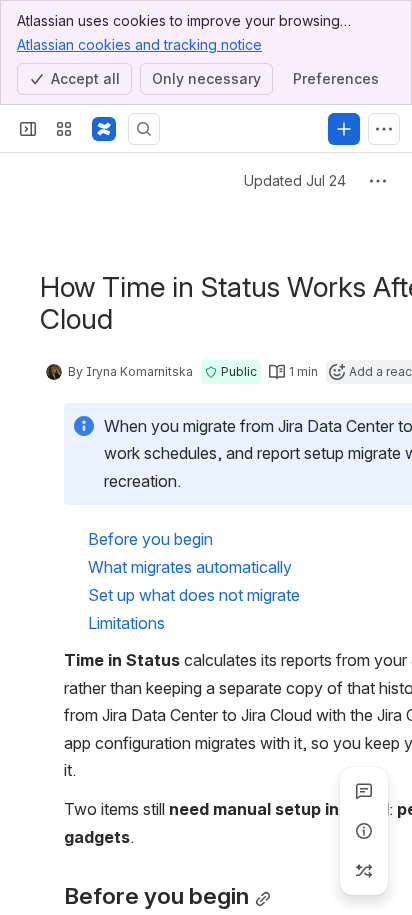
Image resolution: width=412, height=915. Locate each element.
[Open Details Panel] (364, 831)
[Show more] (384, 129)
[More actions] (378, 181)
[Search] (144, 129)
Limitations (126, 623)
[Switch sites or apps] (64, 129)
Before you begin (150, 539)
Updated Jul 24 (295, 180)
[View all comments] (364, 791)
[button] (231, 372)
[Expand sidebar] (28, 129)
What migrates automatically (190, 567)
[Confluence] (104, 129)
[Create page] (364, 871)
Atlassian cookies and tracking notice (139, 44)
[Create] (344, 129)
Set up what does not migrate (194, 595)
